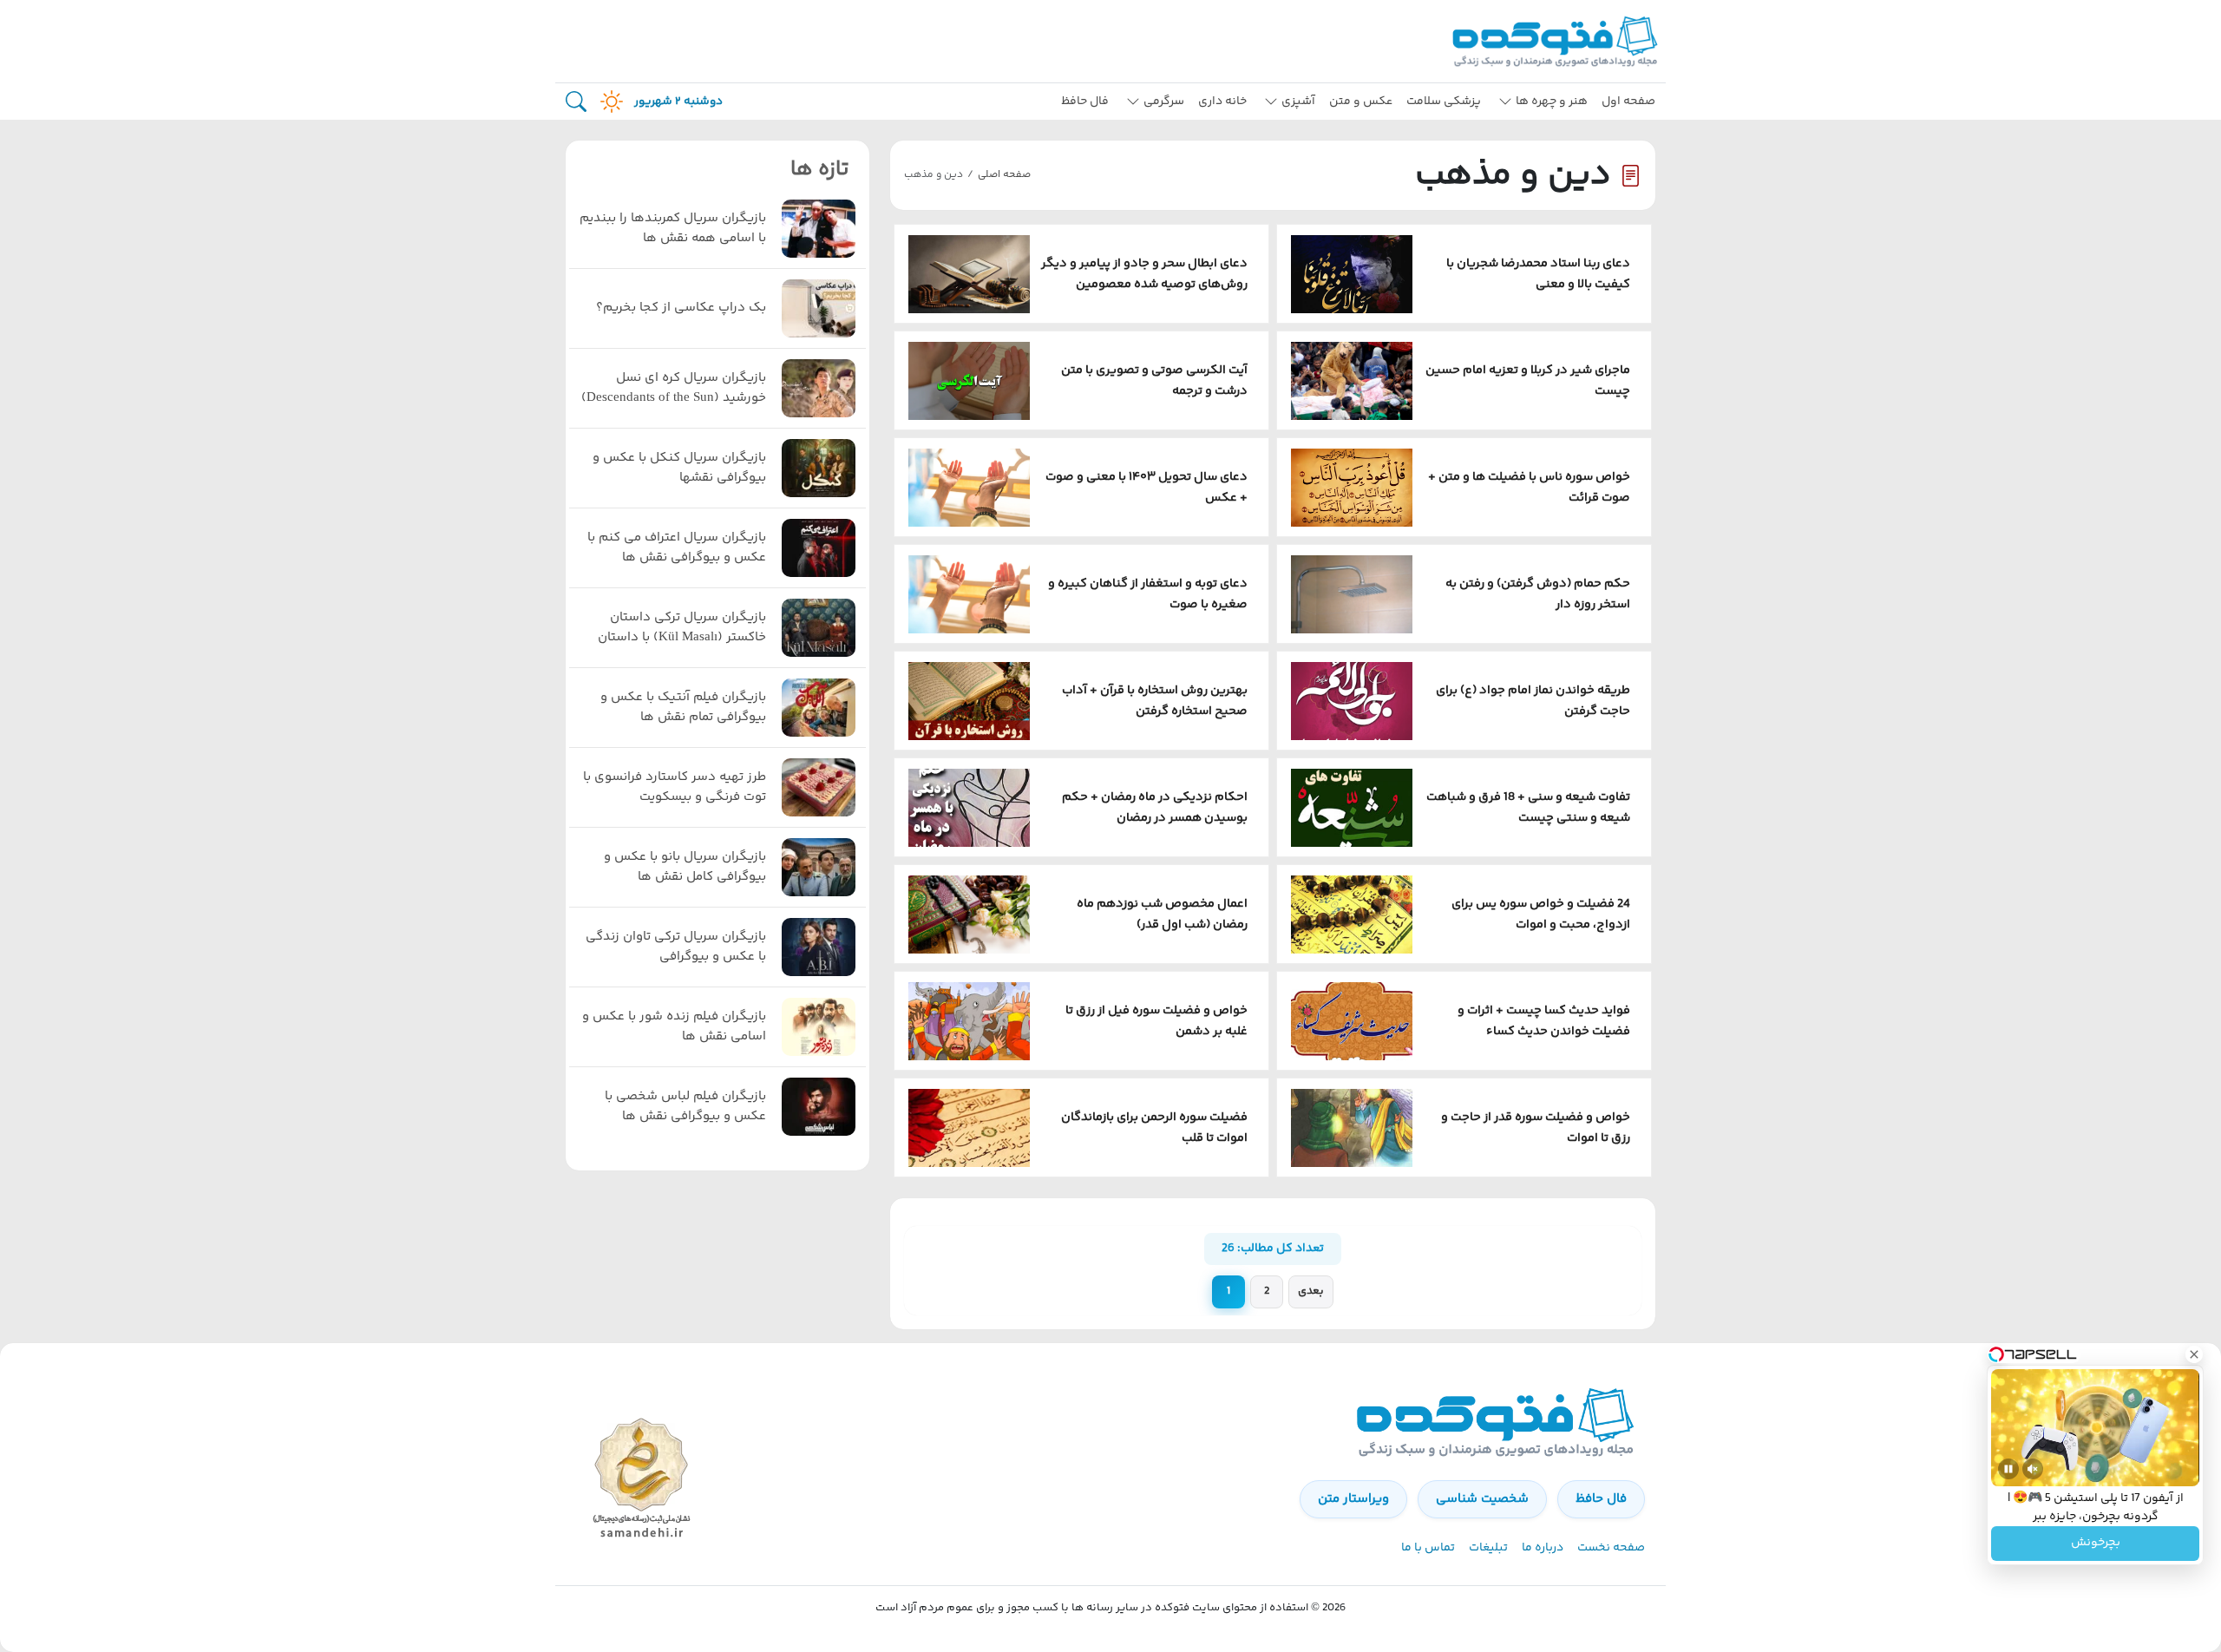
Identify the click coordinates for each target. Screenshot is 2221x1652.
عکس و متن (1361, 102)
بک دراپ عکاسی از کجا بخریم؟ (681, 308)
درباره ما (1543, 1548)
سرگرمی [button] (1164, 102)
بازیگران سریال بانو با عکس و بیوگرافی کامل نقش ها (685, 867)
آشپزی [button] (1298, 102)
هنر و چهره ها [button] (1552, 102)
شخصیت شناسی (1482, 1499)
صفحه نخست (1611, 1548)
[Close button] (2194, 1354)
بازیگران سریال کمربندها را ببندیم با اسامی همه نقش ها (673, 229)
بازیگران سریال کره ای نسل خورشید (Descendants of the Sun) (674, 388)
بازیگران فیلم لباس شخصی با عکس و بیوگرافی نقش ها (685, 1107)
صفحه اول (1628, 102)
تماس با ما (1428, 1548)
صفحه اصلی (1004, 175)
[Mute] (2033, 1469)
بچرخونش (2096, 1544)
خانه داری (1222, 102)
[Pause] (2008, 1469)
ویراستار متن (1353, 1499)
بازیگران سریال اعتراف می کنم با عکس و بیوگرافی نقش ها (677, 548)
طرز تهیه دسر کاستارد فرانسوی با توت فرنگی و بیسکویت (675, 787)
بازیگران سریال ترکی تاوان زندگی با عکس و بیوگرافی (676, 947)
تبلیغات (1488, 1548)
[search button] (576, 102)
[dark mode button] (608, 102)
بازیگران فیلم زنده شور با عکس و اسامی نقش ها (674, 1027)
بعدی (1311, 1291)
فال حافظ (1085, 102)
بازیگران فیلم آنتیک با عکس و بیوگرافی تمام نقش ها (683, 708)
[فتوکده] (1557, 41)
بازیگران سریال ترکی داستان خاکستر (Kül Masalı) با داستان (682, 628)
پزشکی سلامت (1444, 102)
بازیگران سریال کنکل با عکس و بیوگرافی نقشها (679, 468)
